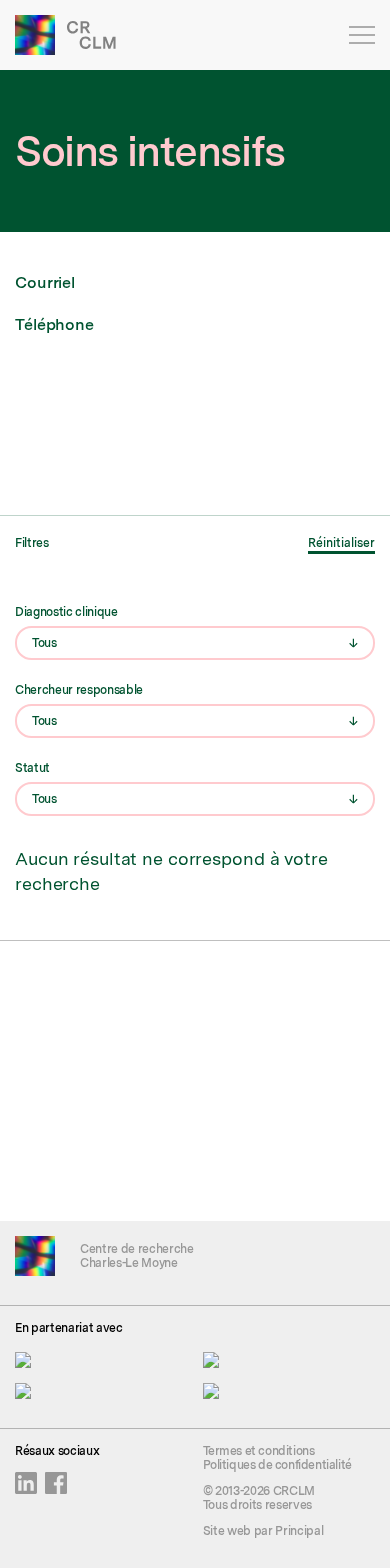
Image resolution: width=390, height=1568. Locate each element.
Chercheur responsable (79, 690)
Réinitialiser (341, 543)
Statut (32, 768)
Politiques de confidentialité (277, 1465)
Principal (299, 1531)
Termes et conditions (259, 1451)
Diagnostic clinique (66, 612)
